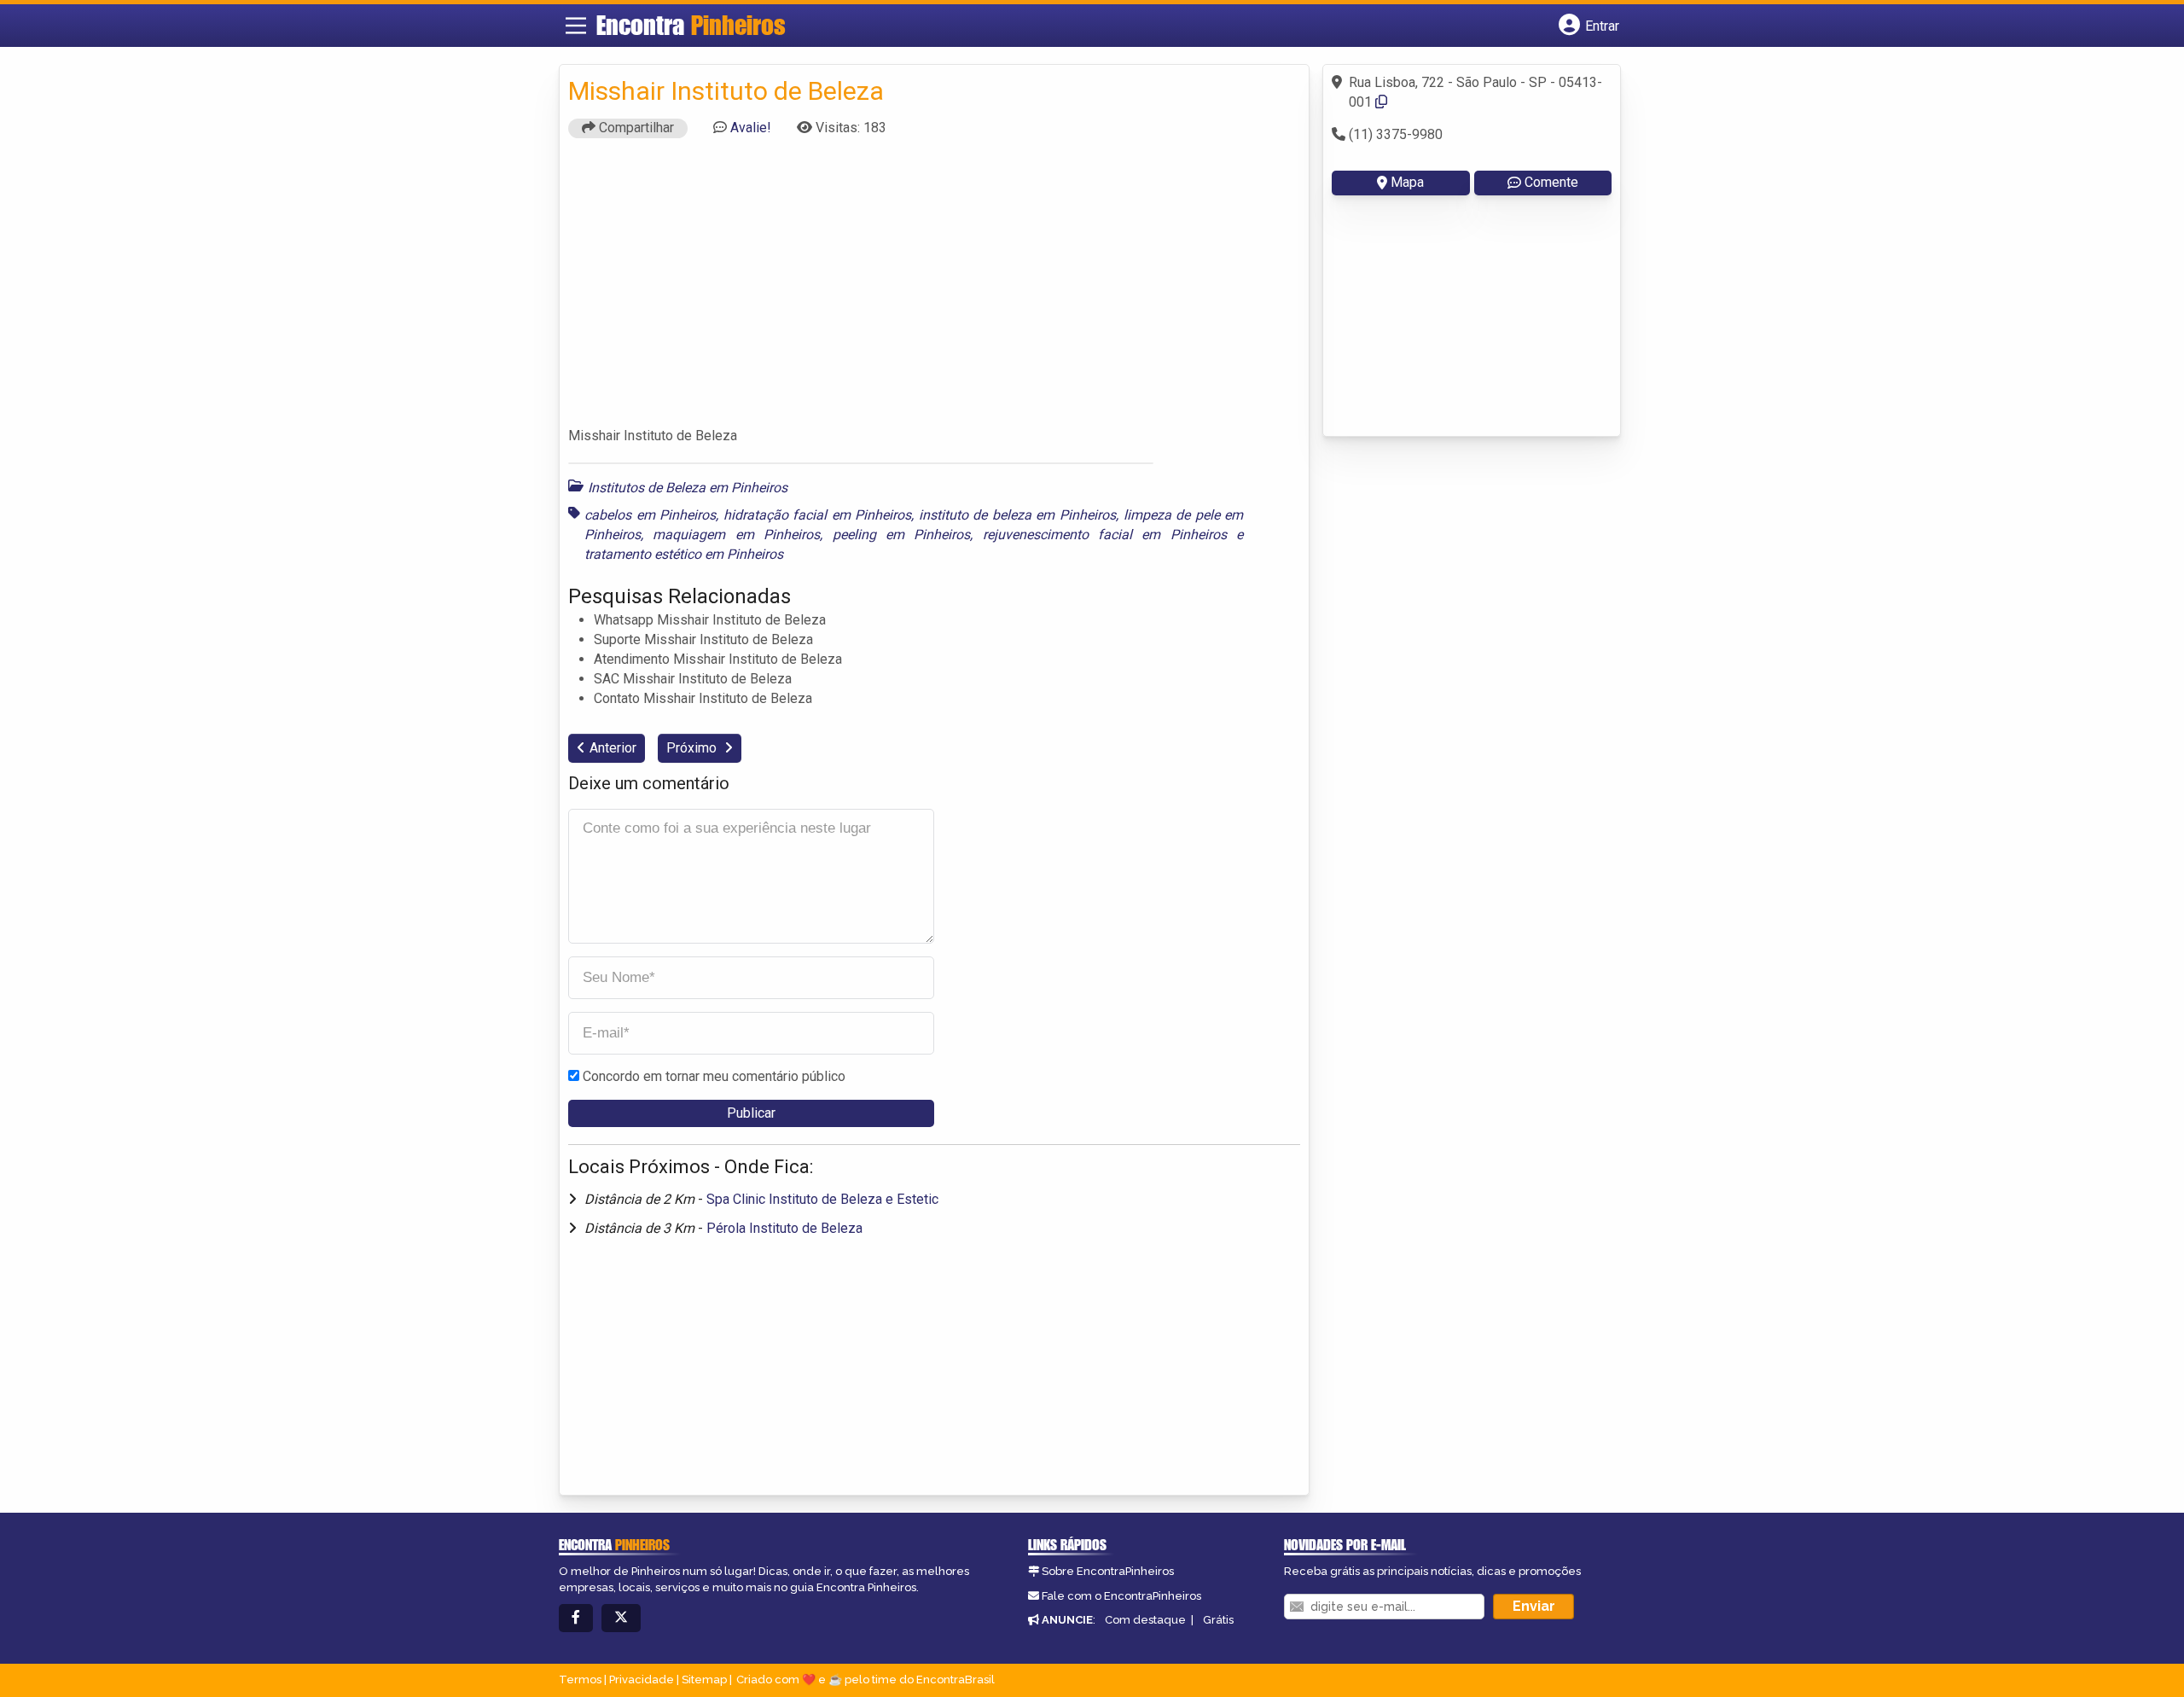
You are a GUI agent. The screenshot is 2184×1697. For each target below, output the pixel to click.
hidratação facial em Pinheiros (818, 515)
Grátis (1218, 1620)
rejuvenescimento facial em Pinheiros (1105, 535)
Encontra (691, 25)
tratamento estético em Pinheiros (684, 554)
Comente (1551, 182)
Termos (580, 1680)
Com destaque (1145, 1620)
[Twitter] (621, 1618)
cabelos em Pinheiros (650, 515)
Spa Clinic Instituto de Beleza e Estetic (822, 1199)
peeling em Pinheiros (902, 535)
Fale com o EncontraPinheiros (1121, 1596)
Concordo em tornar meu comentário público (714, 1076)
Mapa (1407, 182)
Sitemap (704, 1680)
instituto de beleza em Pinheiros (1017, 515)
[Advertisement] (934, 290)
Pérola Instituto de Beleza (784, 1228)
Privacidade (642, 1680)
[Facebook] (576, 1618)
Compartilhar (635, 128)
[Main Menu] (576, 26)
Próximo (693, 748)
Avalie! (751, 128)
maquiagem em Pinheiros (736, 535)
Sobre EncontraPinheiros (1108, 1571)
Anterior (613, 748)
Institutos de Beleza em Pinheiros (688, 488)
